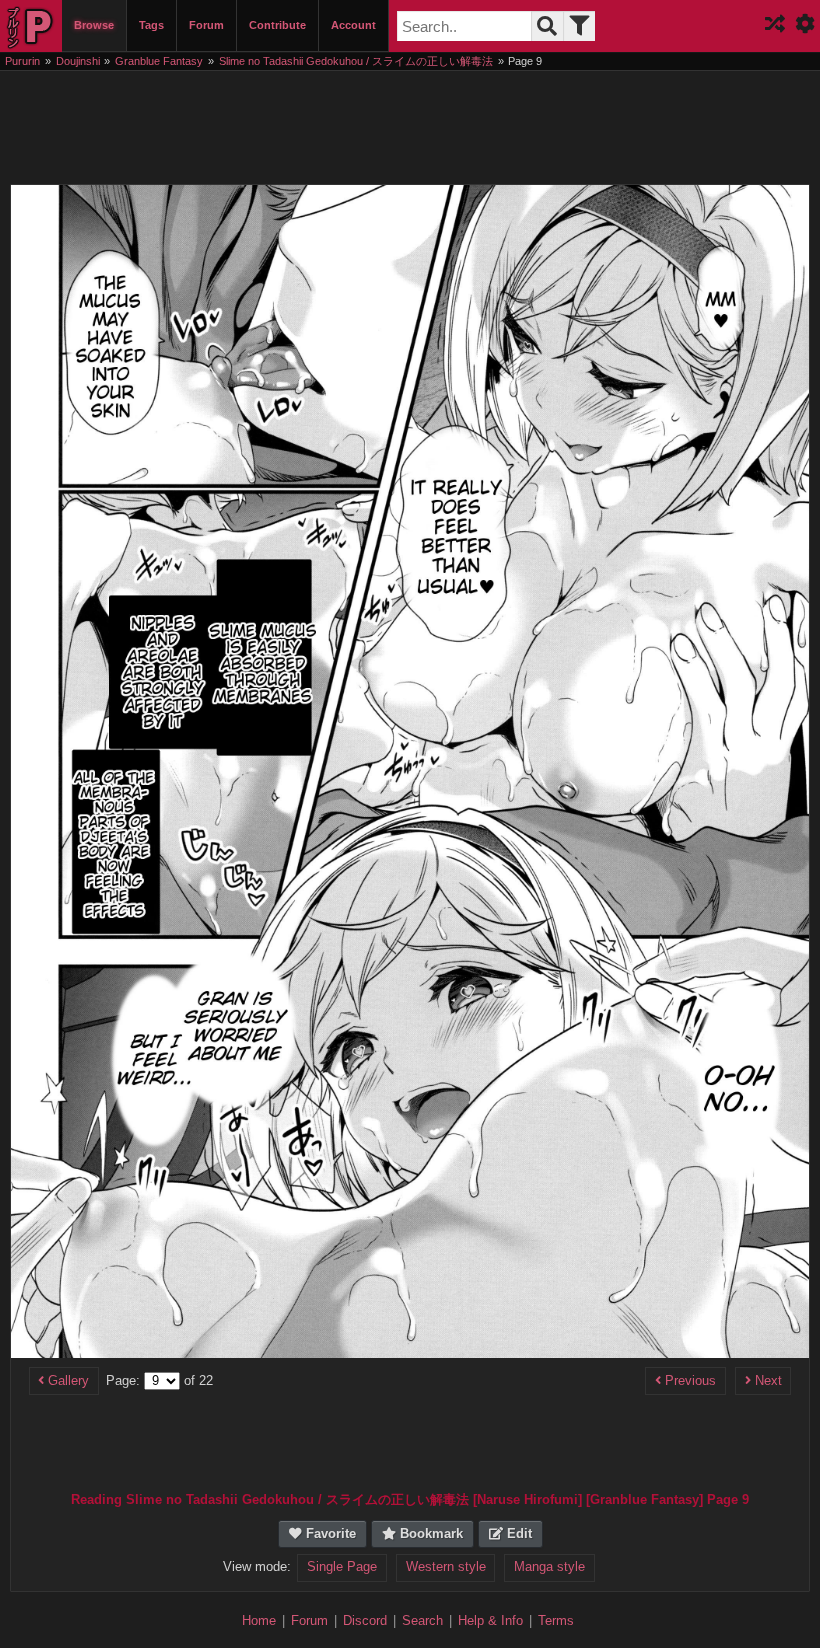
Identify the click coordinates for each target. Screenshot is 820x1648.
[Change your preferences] (805, 25)
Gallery (66, 1381)
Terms (556, 1620)
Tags (151, 25)
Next (766, 1381)
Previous (688, 1381)
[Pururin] (31, 26)
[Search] (547, 26)
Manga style (549, 1567)
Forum (206, 25)
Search (422, 1620)
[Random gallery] (775, 25)
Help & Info (490, 1620)
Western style (446, 1567)
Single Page (342, 1567)
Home (259, 1620)
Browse (94, 25)
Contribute (277, 25)
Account (353, 25)
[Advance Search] (579, 26)
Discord (365, 1620)
